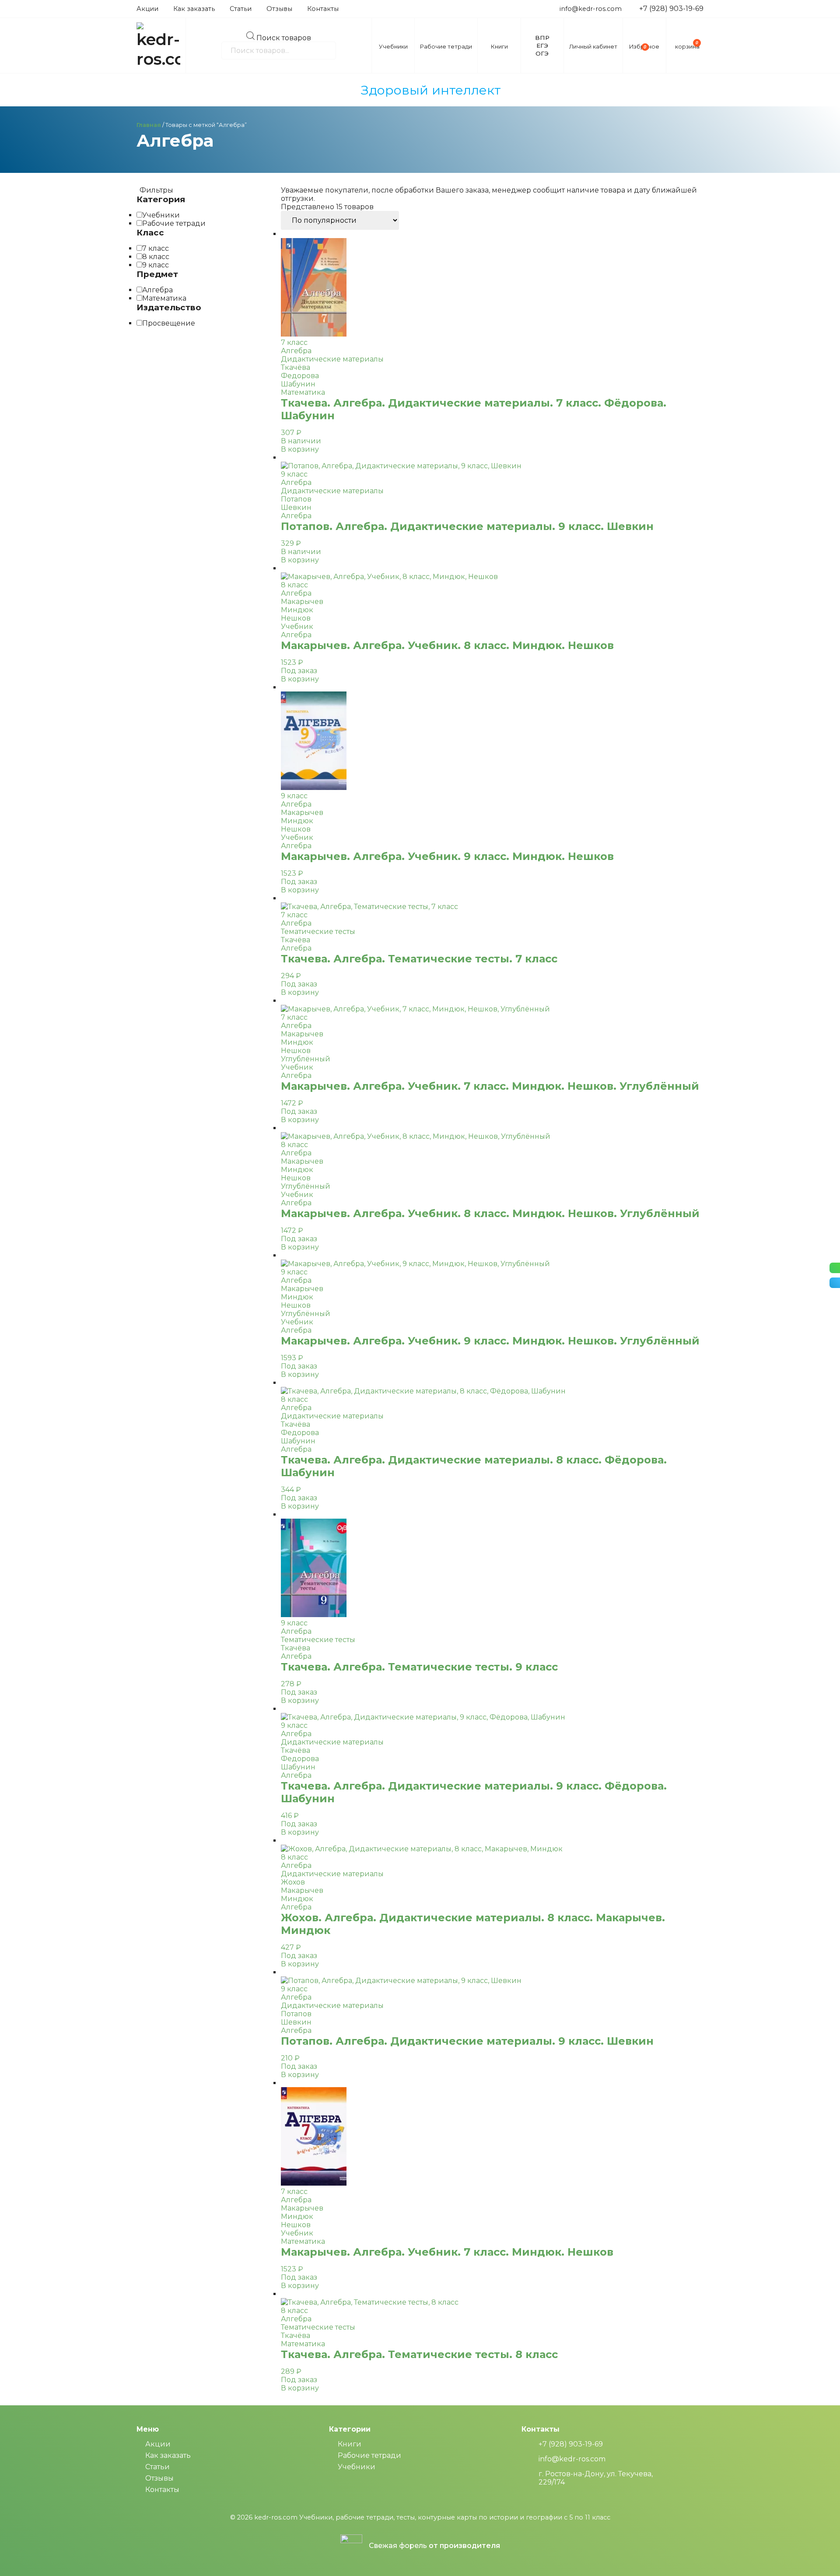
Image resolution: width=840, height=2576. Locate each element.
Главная (149, 125)
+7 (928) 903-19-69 (671, 9)
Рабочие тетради (174, 223)
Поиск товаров (284, 37)
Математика (164, 298)
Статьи (241, 9)
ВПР (542, 38)
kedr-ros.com (276, 2517)
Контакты (323, 9)
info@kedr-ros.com (591, 9)
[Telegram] (835, 1283)
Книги (350, 2444)
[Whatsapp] (835, 1268)
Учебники (161, 215)
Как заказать (194, 9)
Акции (147, 9)
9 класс (156, 265)
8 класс (156, 257)
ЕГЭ (542, 46)
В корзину (300, 449)
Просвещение (169, 323)
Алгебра (157, 290)
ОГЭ (542, 53)
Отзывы (279, 9)
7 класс (156, 248)
